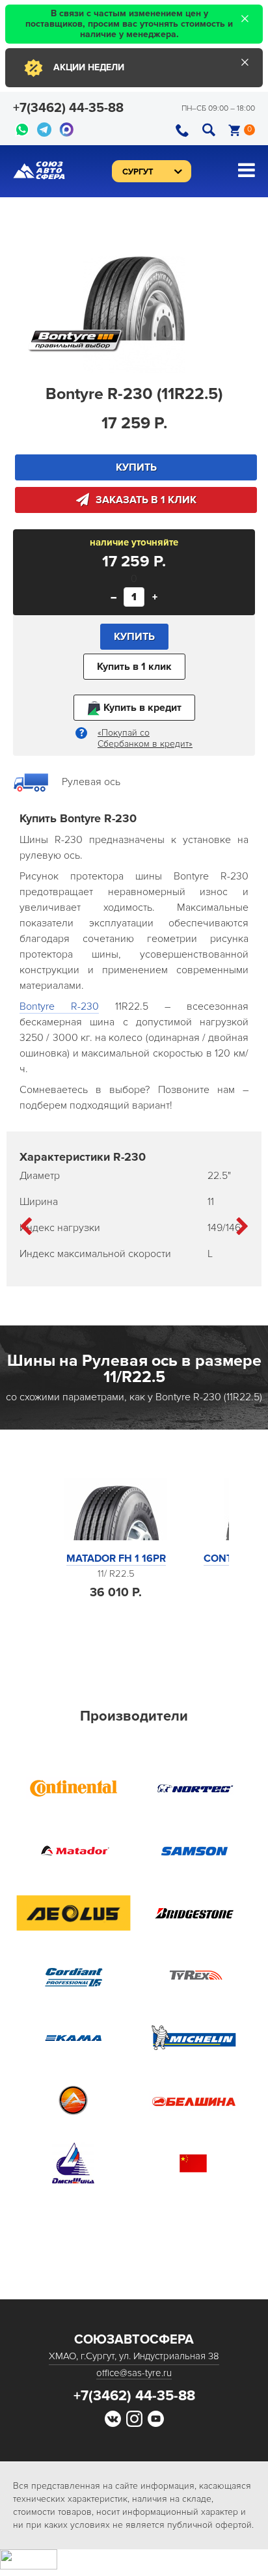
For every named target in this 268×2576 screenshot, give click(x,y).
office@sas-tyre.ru (134, 2373)
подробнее (116, 1629)
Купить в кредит (141, 708)
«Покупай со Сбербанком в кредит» (145, 738)
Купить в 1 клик (134, 667)
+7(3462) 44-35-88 (68, 108)
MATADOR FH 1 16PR (116, 1558)
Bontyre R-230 (59, 1006)
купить (136, 467)
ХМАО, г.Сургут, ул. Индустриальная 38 (134, 2356)
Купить (134, 637)
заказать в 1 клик (146, 500)
